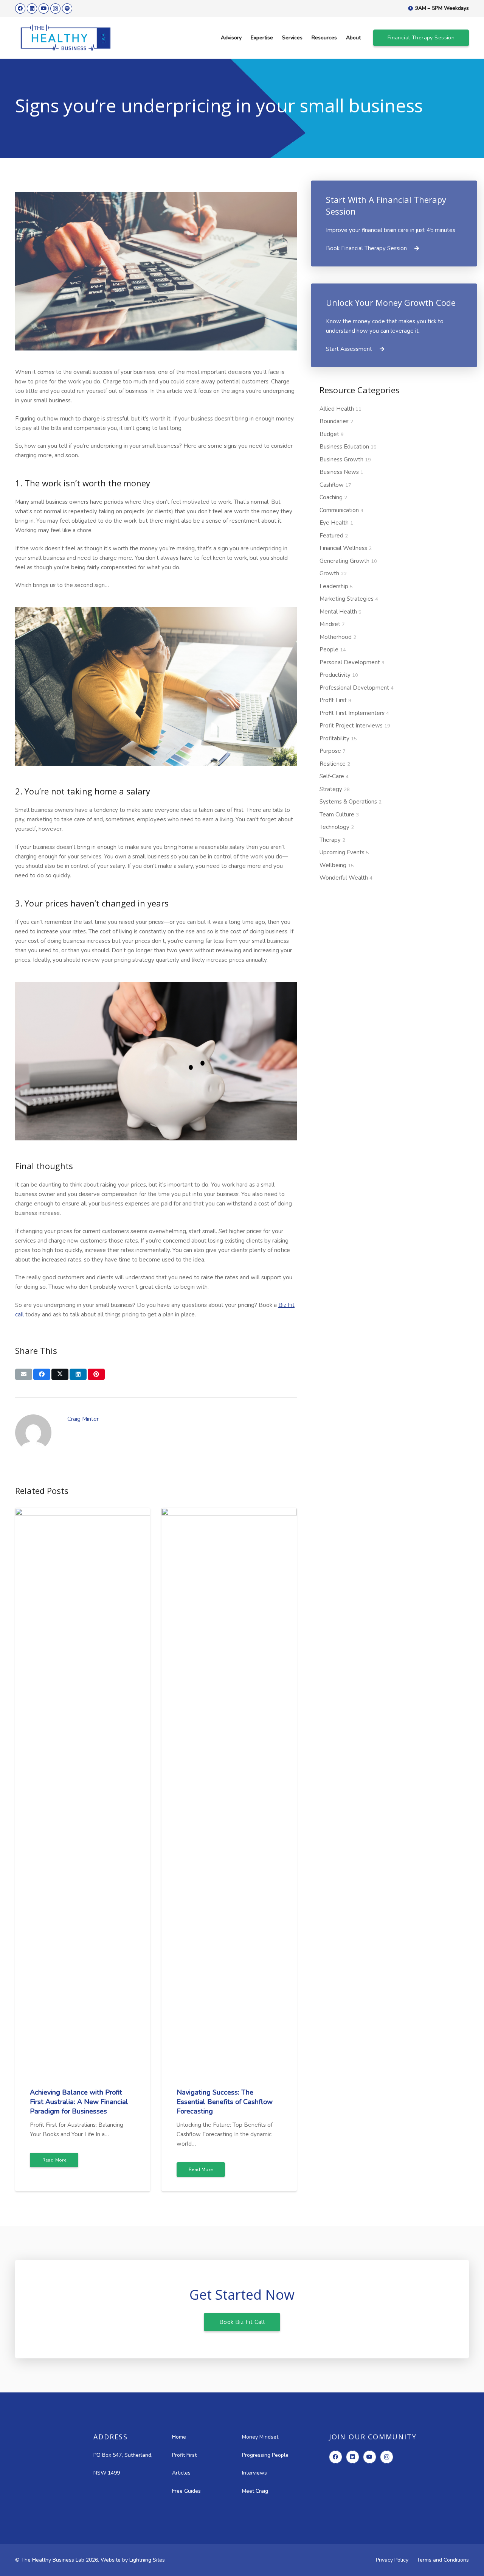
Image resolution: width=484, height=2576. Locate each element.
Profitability (338, 738)
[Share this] (42, 1374)
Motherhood (338, 637)
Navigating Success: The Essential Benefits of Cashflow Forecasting (225, 2102)
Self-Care (334, 776)
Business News (341, 472)
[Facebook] (20, 9)
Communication (341, 510)
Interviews (254, 2473)
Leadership (336, 586)
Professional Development (357, 688)
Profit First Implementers (354, 713)
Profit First (335, 700)
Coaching (333, 497)
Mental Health (341, 612)
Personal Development (352, 662)
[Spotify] (67, 9)
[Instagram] (55, 9)
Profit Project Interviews (355, 726)
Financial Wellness (346, 548)
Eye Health (336, 523)
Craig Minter (83, 1419)
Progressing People (265, 2455)
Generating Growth (348, 561)
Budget (332, 434)
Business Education (348, 447)
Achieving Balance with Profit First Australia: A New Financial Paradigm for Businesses (79, 2102)
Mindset (332, 624)
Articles (181, 2473)
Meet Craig (255, 2491)
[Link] (394, 223)
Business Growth (345, 459)
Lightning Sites (147, 2560)
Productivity (339, 675)
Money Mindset (260, 2437)
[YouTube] (44, 9)
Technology (337, 827)
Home (179, 2437)
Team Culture (339, 815)
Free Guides (186, 2491)
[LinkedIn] (32, 9)
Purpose (333, 751)
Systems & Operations (351, 802)
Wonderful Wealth (346, 878)
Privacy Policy (392, 2560)
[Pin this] (96, 1374)
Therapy (332, 840)
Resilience (335, 764)
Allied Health (341, 409)
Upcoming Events (344, 852)
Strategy (335, 789)
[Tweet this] (60, 1374)
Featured (334, 536)
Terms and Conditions (443, 2560)
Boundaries (336, 421)
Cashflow (335, 485)
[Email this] (24, 1374)
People (333, 649)
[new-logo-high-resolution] (66, 38)
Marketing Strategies (349, 599)
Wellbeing (337, 865)
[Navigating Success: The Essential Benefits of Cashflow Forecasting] (229, 1512)
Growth (333, 573)
